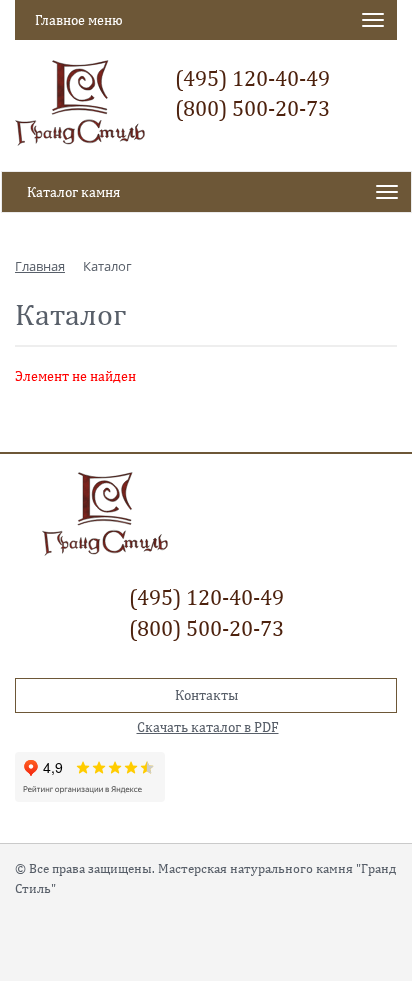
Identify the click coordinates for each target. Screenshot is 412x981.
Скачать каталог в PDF (208, 727)
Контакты (206, 695)
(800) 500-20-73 (252, 108)
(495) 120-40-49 (252, 78)
